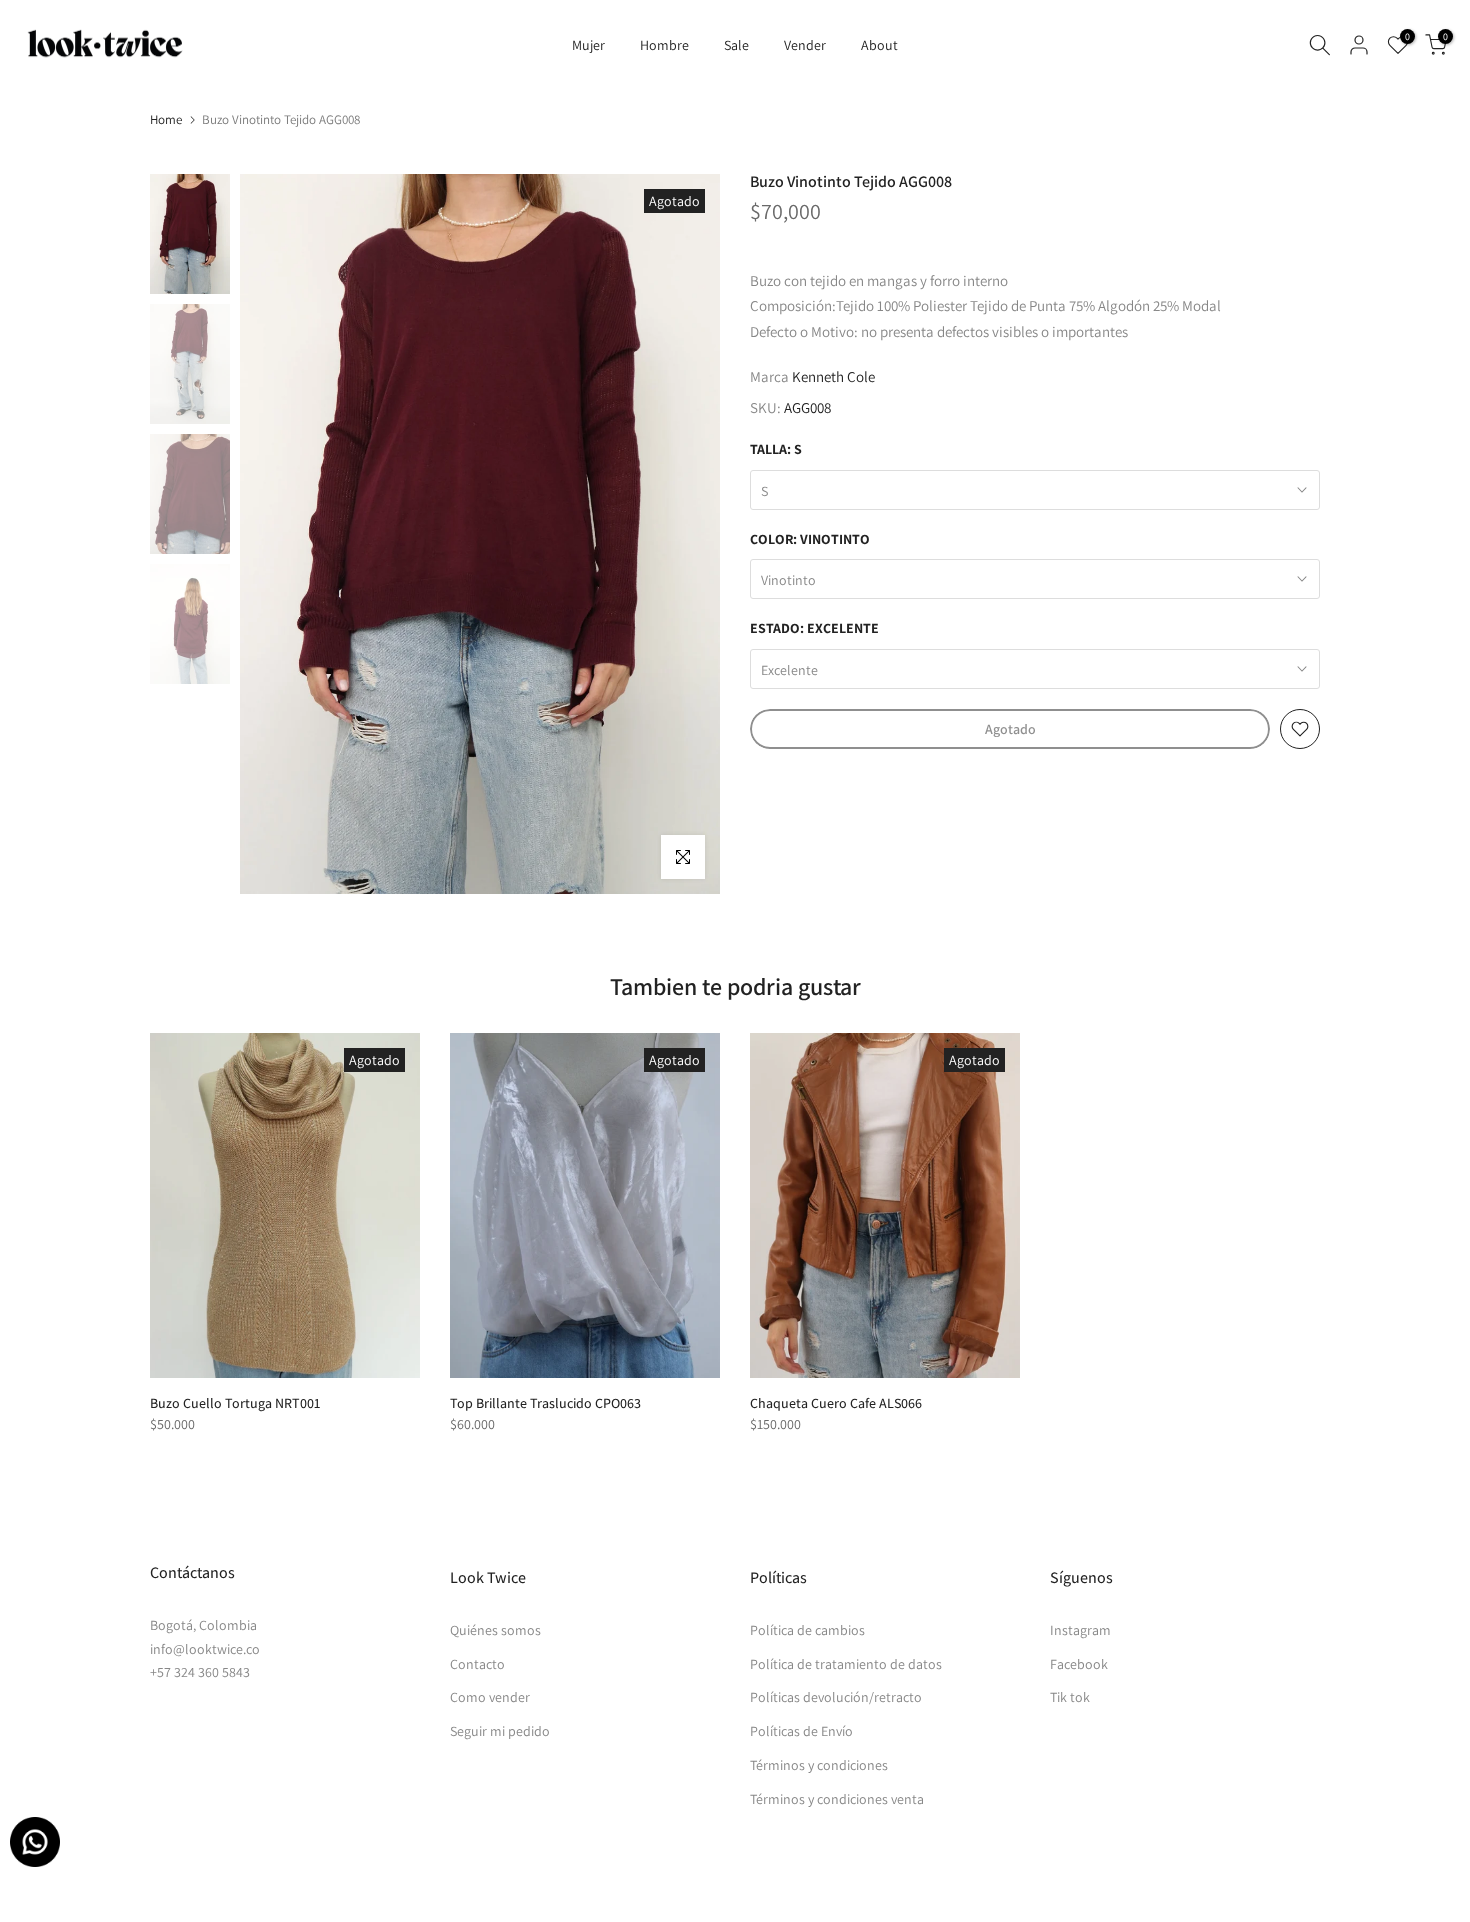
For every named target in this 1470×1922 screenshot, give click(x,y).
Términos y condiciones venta (837, 1799)
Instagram (1080, 1630)
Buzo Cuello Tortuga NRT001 (235, 1403)
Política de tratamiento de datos (846, 1664)
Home (166, 119)
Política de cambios (807, 1630)
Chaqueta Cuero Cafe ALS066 (836, 1403)
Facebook (1079, 1664)
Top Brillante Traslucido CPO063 (545, 1403)
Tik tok (1070, 1697)
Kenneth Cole (833, 376)
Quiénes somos (495, 1630)
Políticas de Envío (801, 1731)
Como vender (490, 1697)
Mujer (588, 45)
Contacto (477, 1664)
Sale (736, 45)
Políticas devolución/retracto (836, 1697)
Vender (805, 45)
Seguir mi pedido (500, 1731)
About (879, 45)
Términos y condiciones (819, 1765)
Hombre (664, 45)
